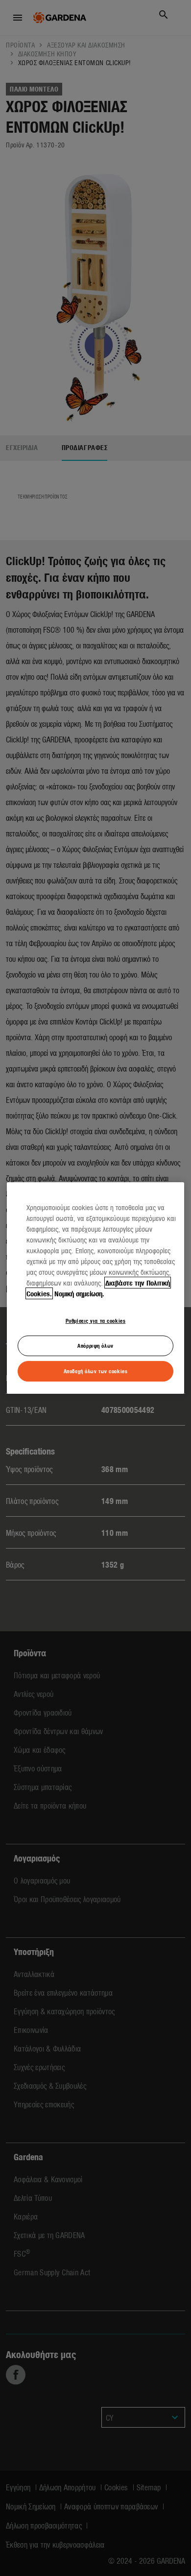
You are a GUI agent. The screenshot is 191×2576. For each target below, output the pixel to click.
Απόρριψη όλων (95, 1345)
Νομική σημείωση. (79, 1293)
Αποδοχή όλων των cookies (96, 1371)
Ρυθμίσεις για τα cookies (96, 1320)
